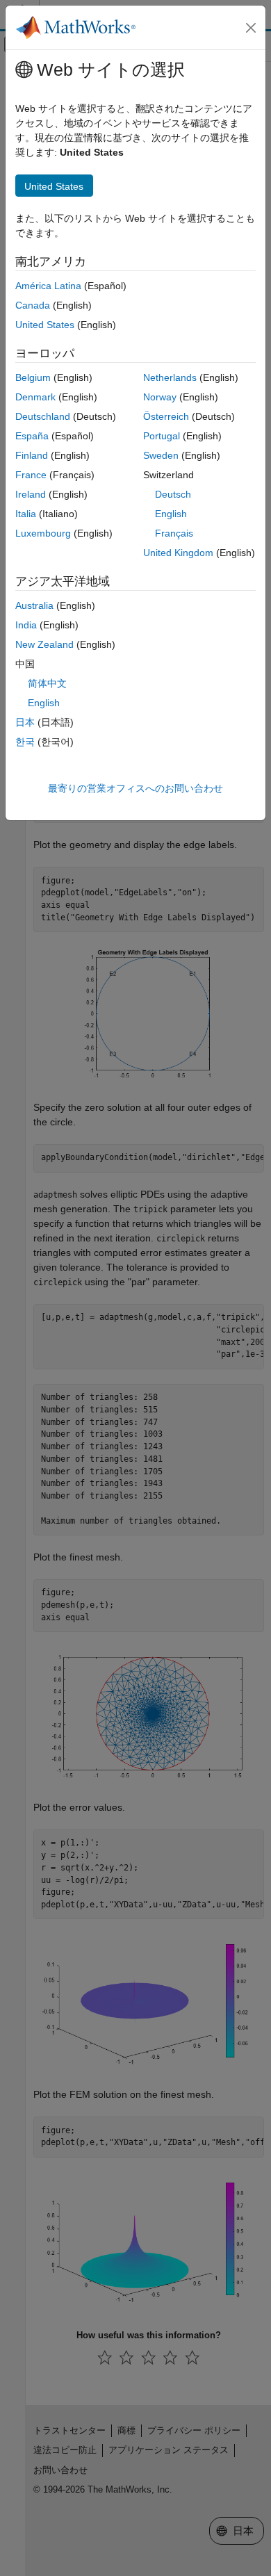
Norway (160, 397)
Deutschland (43, 416)
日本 (25, 722)
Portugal (162, 436)
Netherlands (170, 377)
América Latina (48, 286)
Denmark (35, 397)
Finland (32, 455)
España (32, 436)
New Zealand (44, 644)
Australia (34, 605)
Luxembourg (43, 533)
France (31, 475)
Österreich (166, 416)
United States (45, 325)
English (171, 514)
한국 (25, 742)
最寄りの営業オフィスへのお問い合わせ (135, 788)
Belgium (33, 377)
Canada (33, 305)
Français (174, 533)
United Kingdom (178, 553)
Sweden (161, 455)
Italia (26, 514)
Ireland (31, 494)
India (26, 625)
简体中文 (47, 683)
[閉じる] (251, 28)
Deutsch (173, 494)
